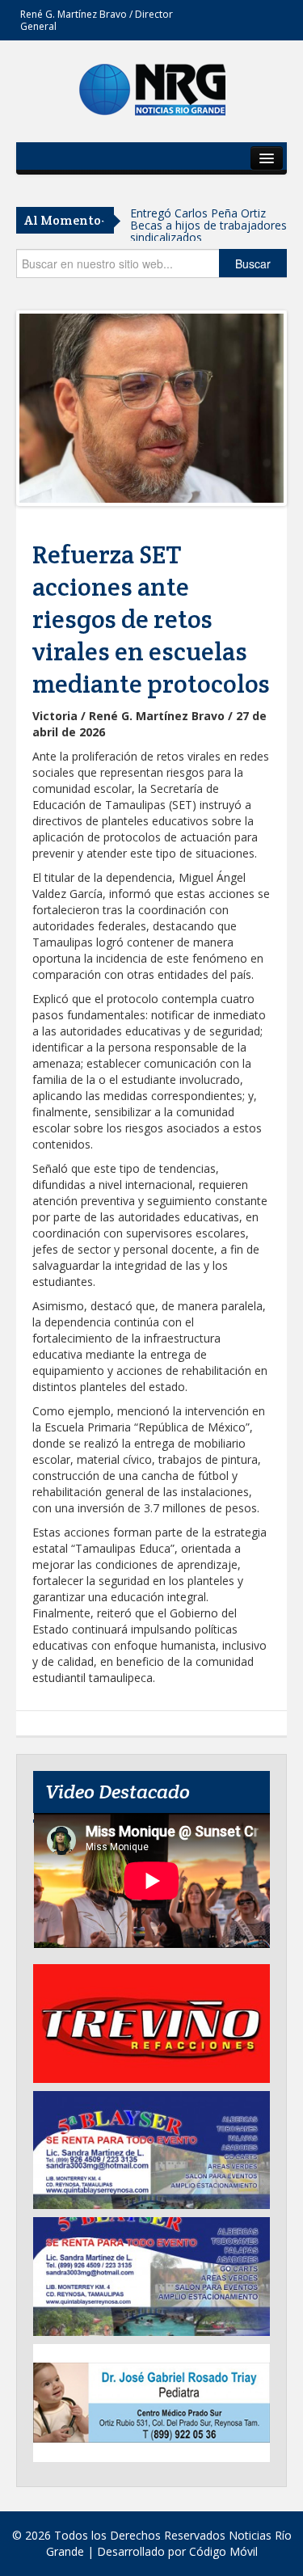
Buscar (253, 264)
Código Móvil (223, 2551)
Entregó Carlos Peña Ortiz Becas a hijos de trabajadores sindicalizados (208, 225)
